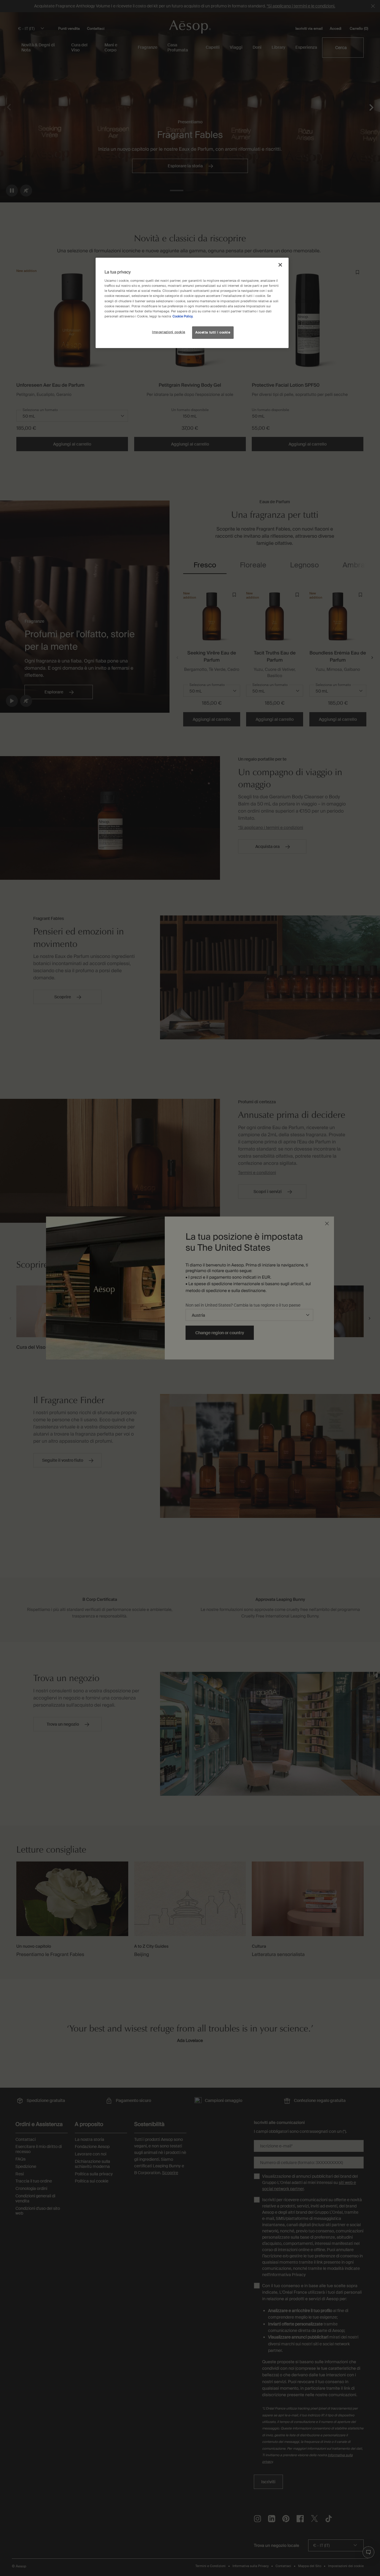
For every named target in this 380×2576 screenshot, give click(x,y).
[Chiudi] (280, 265)
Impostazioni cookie (169, 332)
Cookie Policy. (183, 316)
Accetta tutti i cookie (213, 332)
